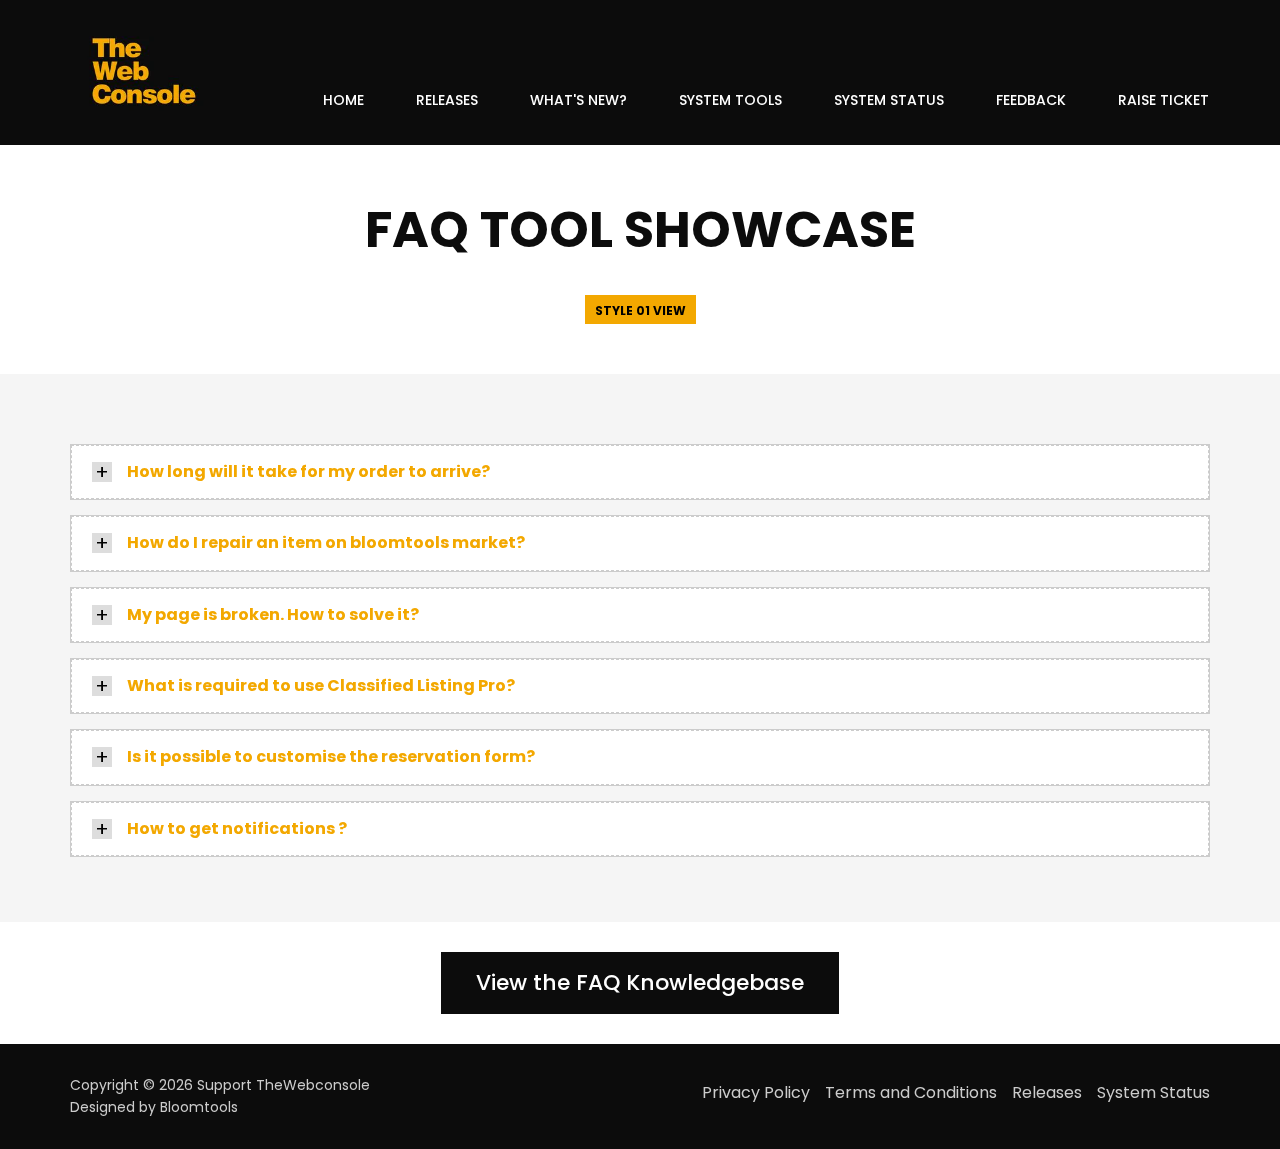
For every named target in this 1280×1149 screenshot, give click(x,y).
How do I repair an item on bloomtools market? (326, 542)
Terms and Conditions (911, 1092)
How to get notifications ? (237, 828)
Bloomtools (199, 1107)
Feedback (1031, 100)
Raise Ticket (1163, 100)
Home (343, 100)
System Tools (730, 100)
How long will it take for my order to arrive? (308, 471)
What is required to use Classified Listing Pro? (321, 685)
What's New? (578, 100)
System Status (889, 100)
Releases (447, 100)
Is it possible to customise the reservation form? (331, 756)
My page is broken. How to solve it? (273, 614)
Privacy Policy (756, 1092)
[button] (640, 309)
